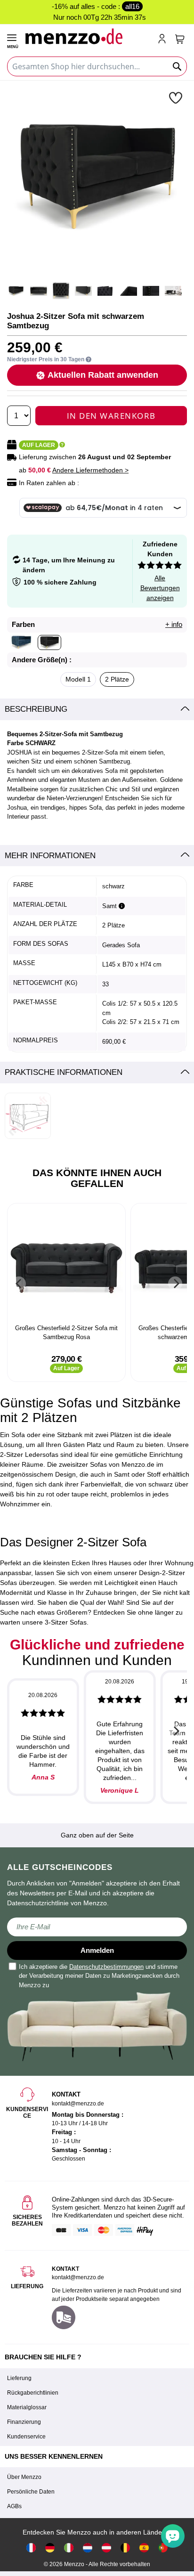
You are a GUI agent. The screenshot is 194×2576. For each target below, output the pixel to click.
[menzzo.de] (50, 2547)
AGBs (14, 2506)
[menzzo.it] (69, 2547)
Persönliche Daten (31, 2492)
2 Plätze (117, 679)
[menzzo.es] (144, 2547)
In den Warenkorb (111, 416)
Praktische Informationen (64, 1072)
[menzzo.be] (125, 2547)
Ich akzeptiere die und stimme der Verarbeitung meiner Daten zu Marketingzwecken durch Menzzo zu (99, 1976)
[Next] (175, 1284)
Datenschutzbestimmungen (106, 1967)
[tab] (97, 709)
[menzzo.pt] (163, 2547)
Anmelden (97, 1950)
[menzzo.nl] (88, 2547)
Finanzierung (24, 2422)
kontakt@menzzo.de (78, 2277)
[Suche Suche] (178, 66)
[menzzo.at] (106, 2547)
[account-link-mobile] (164, 40)
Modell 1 (78, 679)
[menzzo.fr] (31, 2547)
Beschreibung (36, 709)
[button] (177, 98)
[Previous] (19, 1284)
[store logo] (87, 36)
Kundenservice (26, 2437)
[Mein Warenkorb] (180, 39)
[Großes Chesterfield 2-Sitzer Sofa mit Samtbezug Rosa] (66, 1265)
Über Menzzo (24, 2477)
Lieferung (19, 2378)
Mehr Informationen (50, 856)
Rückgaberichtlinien (33, 2393)
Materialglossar (27, 2407)
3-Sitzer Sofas (66, 1622)
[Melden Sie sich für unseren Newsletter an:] (97, 1927)
